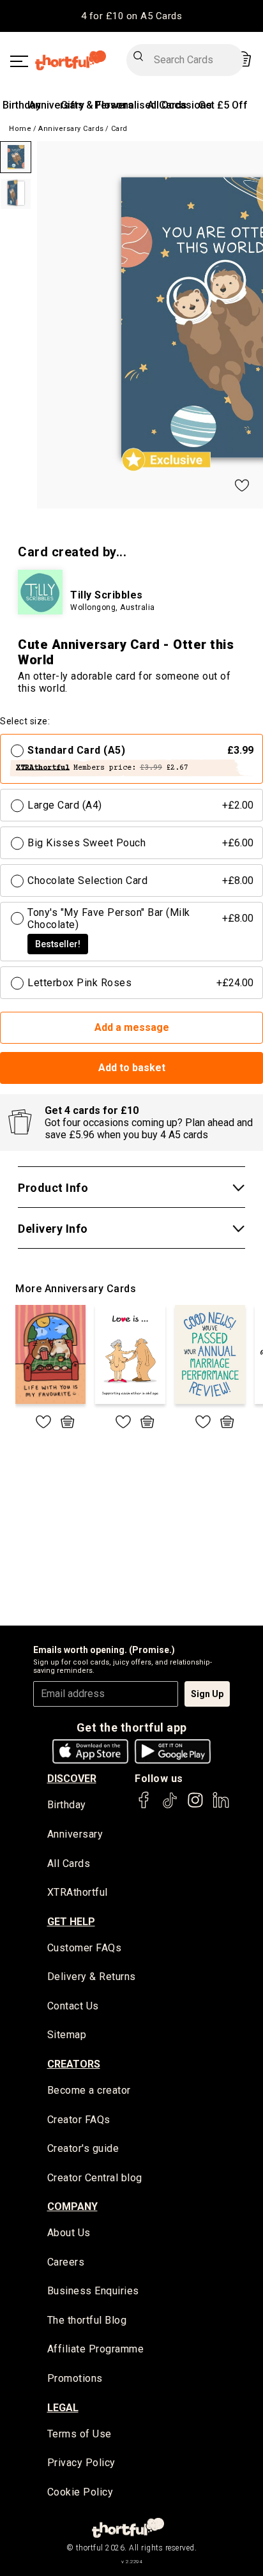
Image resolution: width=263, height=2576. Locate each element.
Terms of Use (79, 2434)
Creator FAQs (79, 2120)
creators (74, 2064)
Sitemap (67, 2035)
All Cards (69, 1863)
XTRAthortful (78, 1892)
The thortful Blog (87, 2320)
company (72, 2206)
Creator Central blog (95, 2178)
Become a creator (89, 2090)
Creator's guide (83, 2148)
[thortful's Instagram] (195, 1806)
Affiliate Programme (96, 2349)
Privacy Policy (81, 2463)
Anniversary (56, 105)
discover (72, 1779)
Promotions (75, 2378)
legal (63, 2408)
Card (119, 129)
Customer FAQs (85, 1948)
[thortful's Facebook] (144, 1806)
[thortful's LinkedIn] (221, 1806)
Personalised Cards (141, 105)
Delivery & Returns (92, 1977)
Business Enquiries (93, 2291)
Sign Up (207, 1694)
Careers (66, 2262)
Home (20, 129)
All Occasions (180, 105)
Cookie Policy (80, 2492)
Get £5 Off (223, 105)
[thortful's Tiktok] (170, 1806)
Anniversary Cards (71, 129)
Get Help (71, 1922)
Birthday (22, 105)
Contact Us (73, 2006)
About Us (69, 2233)
